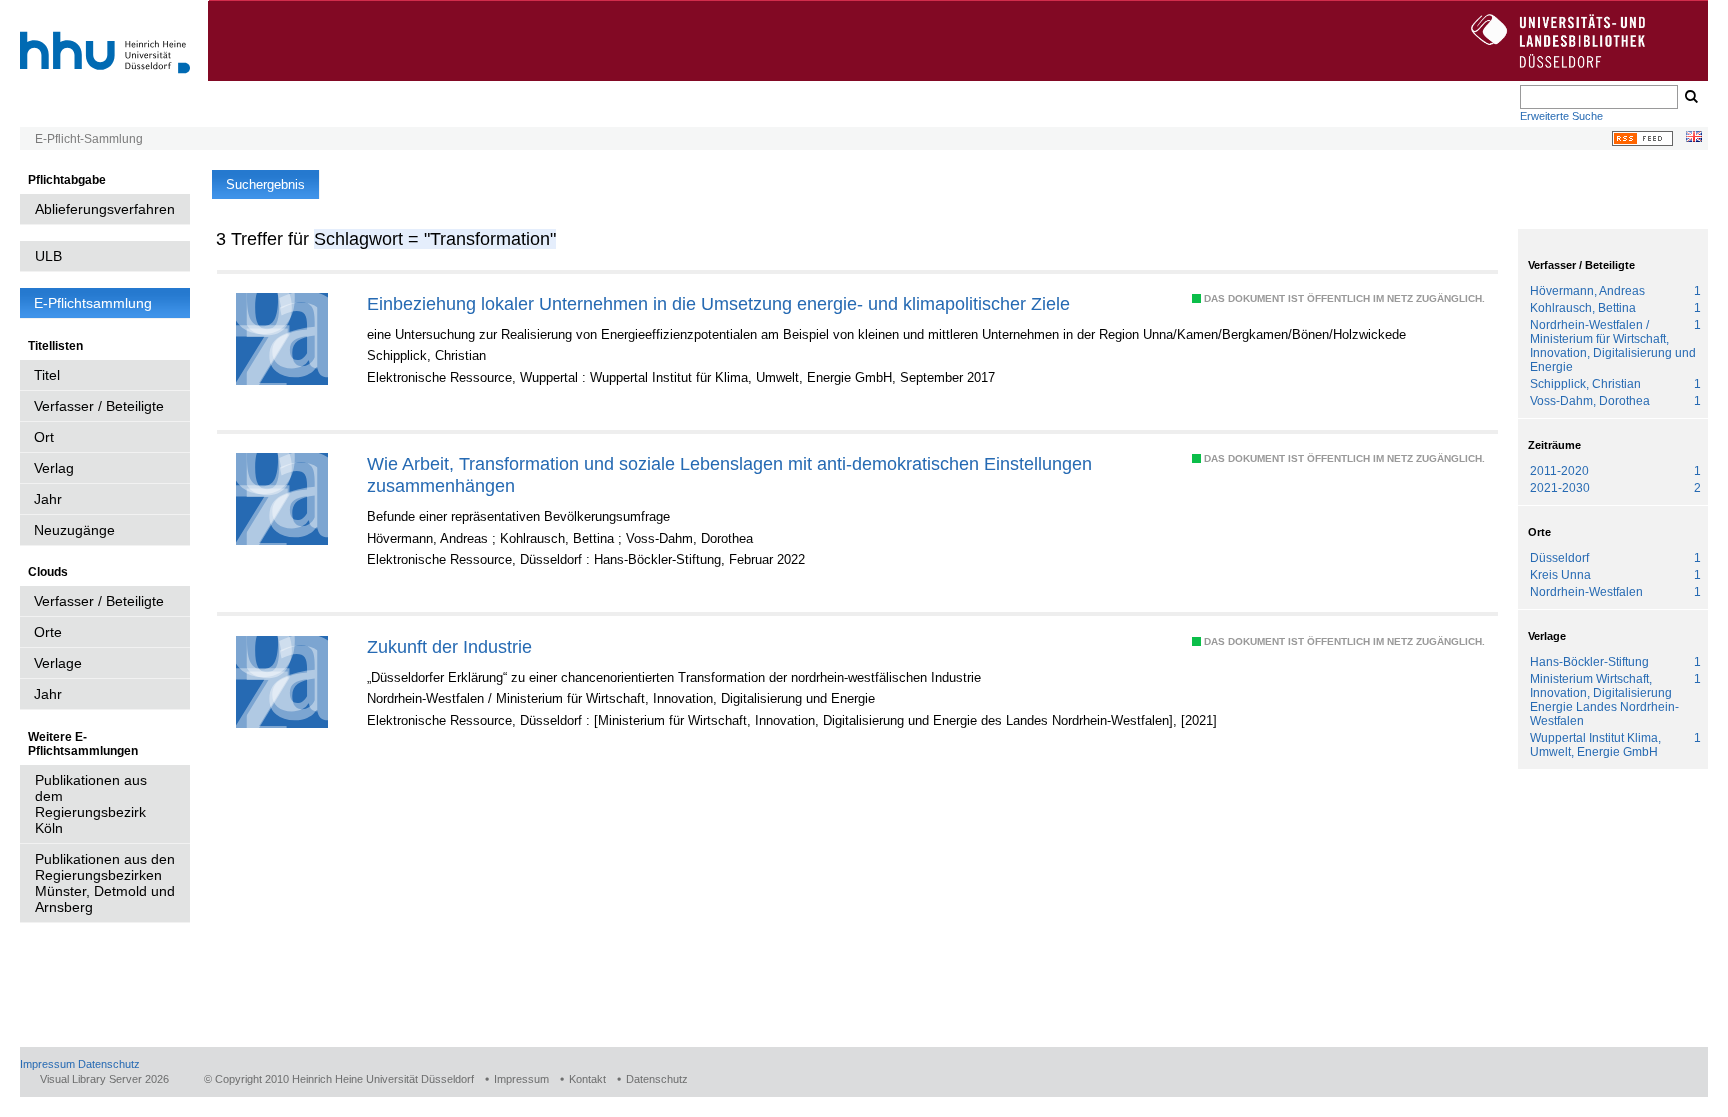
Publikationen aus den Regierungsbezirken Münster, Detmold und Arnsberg (105, 883)
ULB (48, 256)
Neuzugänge (74, 530)
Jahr (48, 499)
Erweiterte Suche (1561, 116)
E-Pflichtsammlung (93, 303)
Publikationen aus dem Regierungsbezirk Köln (91, 804)
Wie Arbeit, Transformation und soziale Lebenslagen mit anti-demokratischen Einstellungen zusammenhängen (729, 474)
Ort (44, 437)
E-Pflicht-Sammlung (89, 139)
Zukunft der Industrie (449, 646)
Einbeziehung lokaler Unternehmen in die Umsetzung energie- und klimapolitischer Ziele (718, 303)
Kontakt (587, 1079)
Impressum (47, 1064)
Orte (48, 632)
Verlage (58, 663)
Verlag (54, 468)
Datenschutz (109, 1064)
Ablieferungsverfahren (105, 209)
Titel (47, 375)
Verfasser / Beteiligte (99, 406)
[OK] (1690, 97)
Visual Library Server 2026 (104, 1079)
